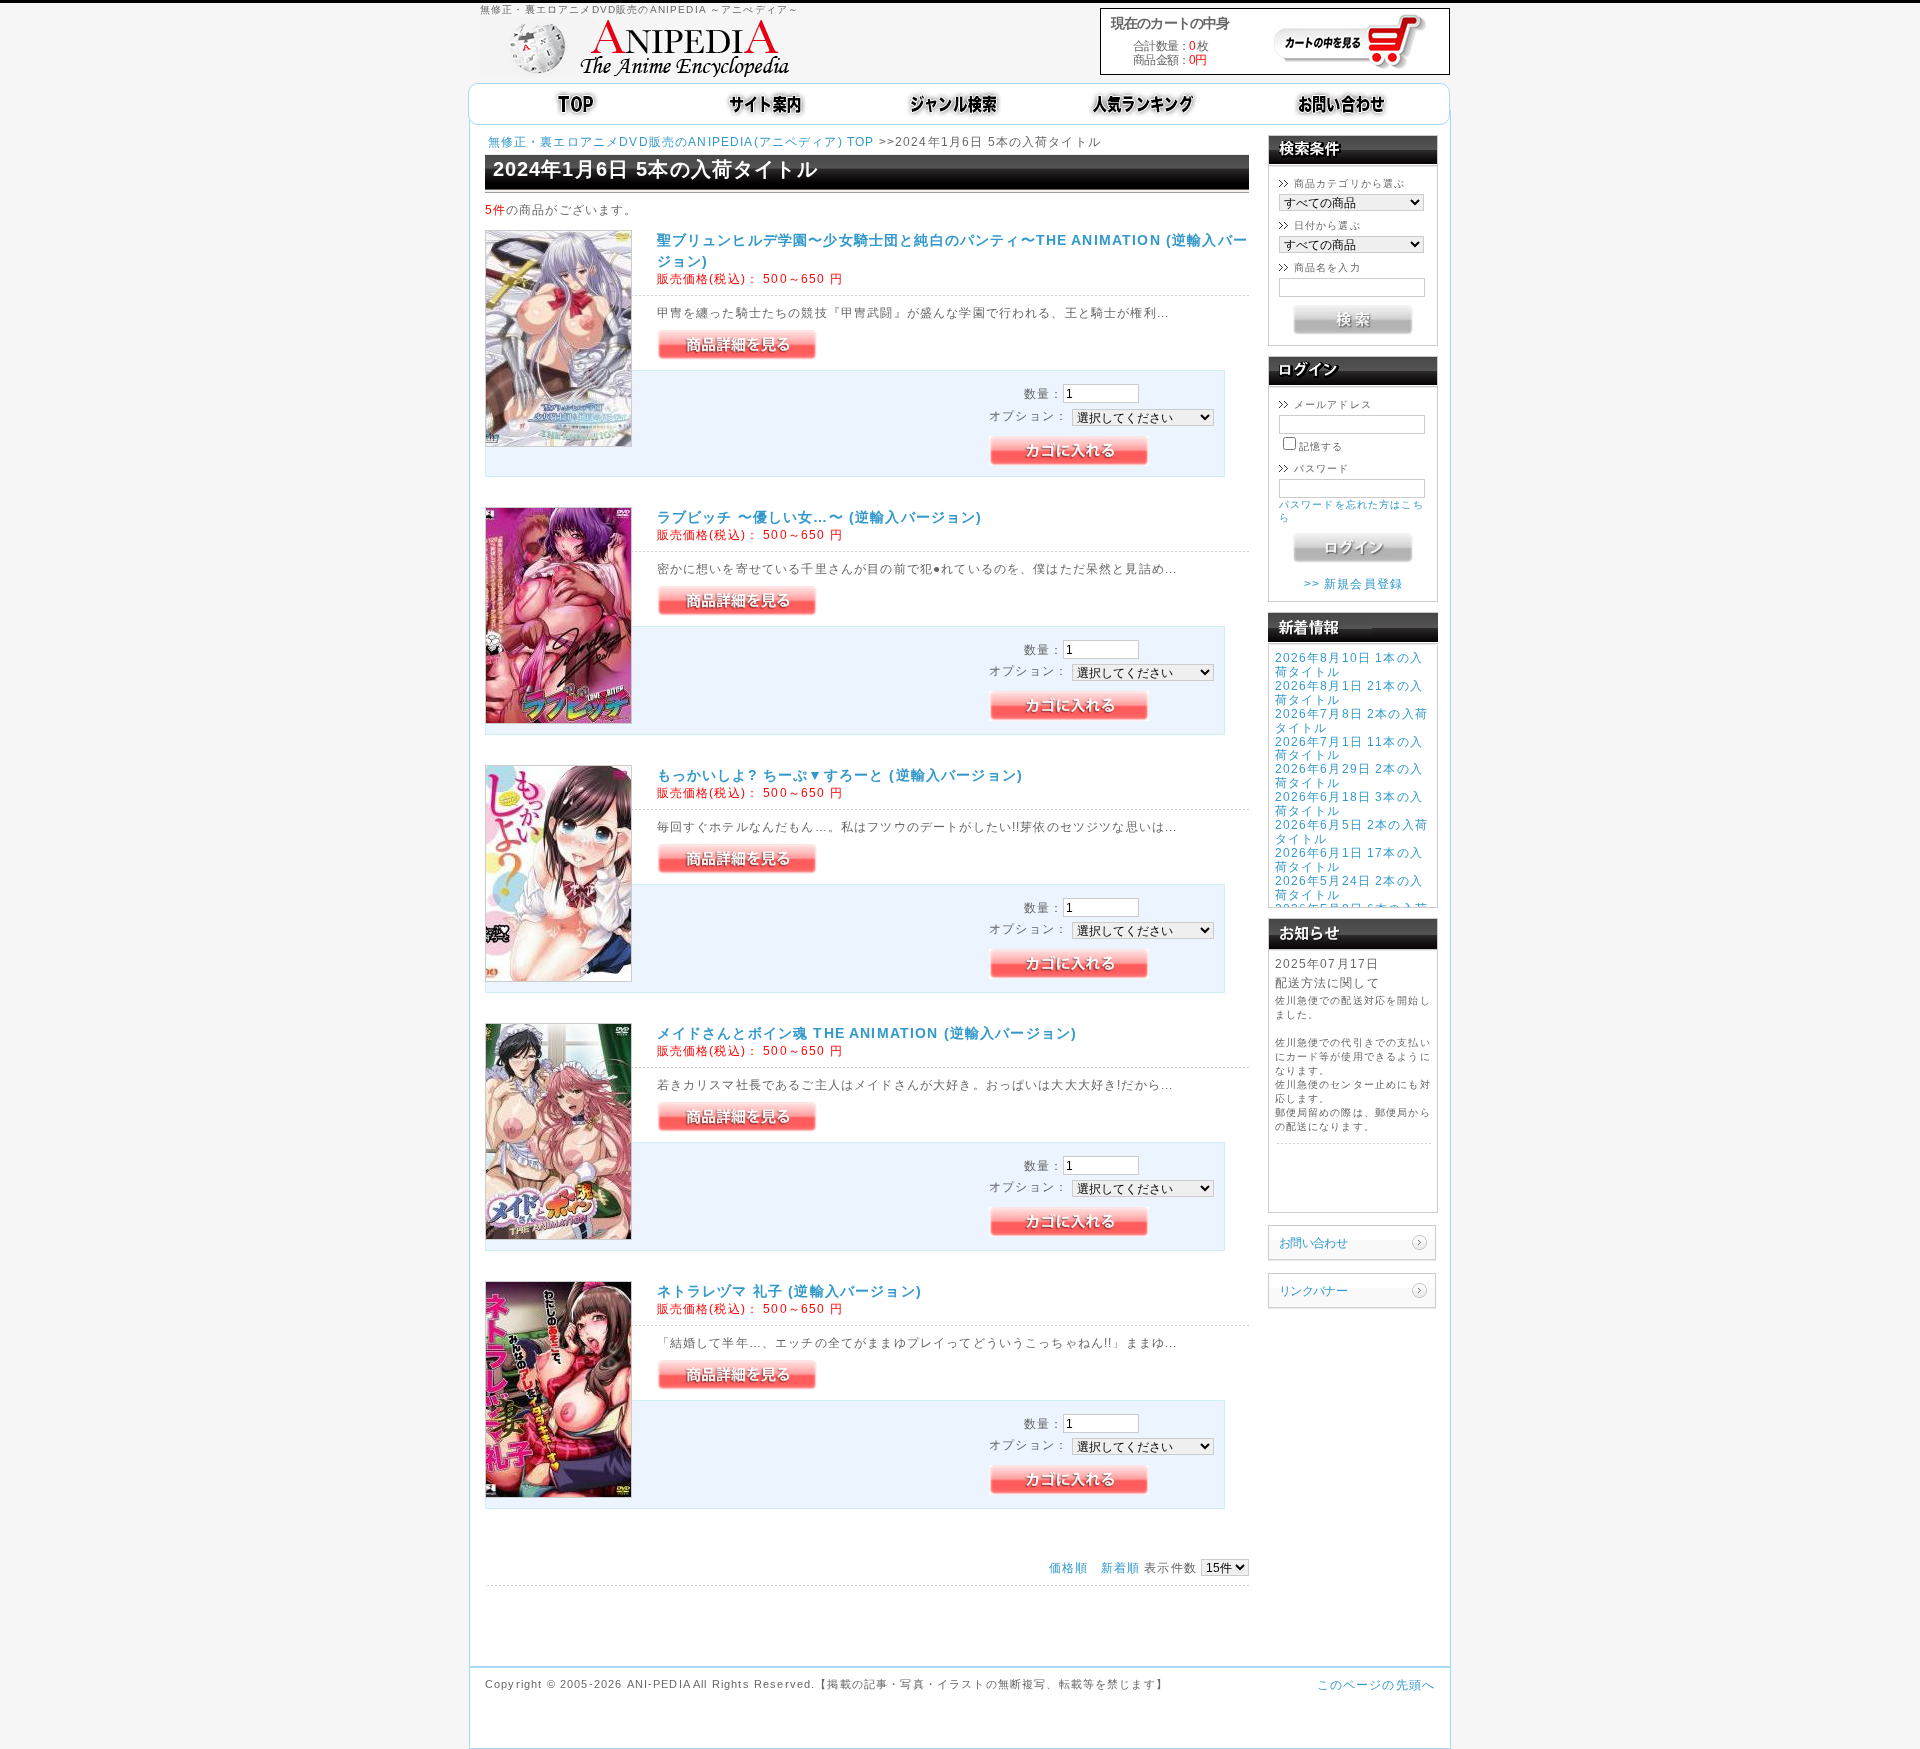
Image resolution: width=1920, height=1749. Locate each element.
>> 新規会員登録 (1353, 583)
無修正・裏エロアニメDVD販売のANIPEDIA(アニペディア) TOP (681, 141)
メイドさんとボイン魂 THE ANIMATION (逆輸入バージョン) (867, 1033)
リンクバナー (1313, 1290)
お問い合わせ (1313, 1242)
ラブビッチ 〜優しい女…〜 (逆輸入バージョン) (820, 517)
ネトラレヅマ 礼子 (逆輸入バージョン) (789, 1291)
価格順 (1068, 1567)
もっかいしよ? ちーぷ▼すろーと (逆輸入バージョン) (840, 775)
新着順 (1120, 1567)
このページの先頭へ (1376, 1684)
